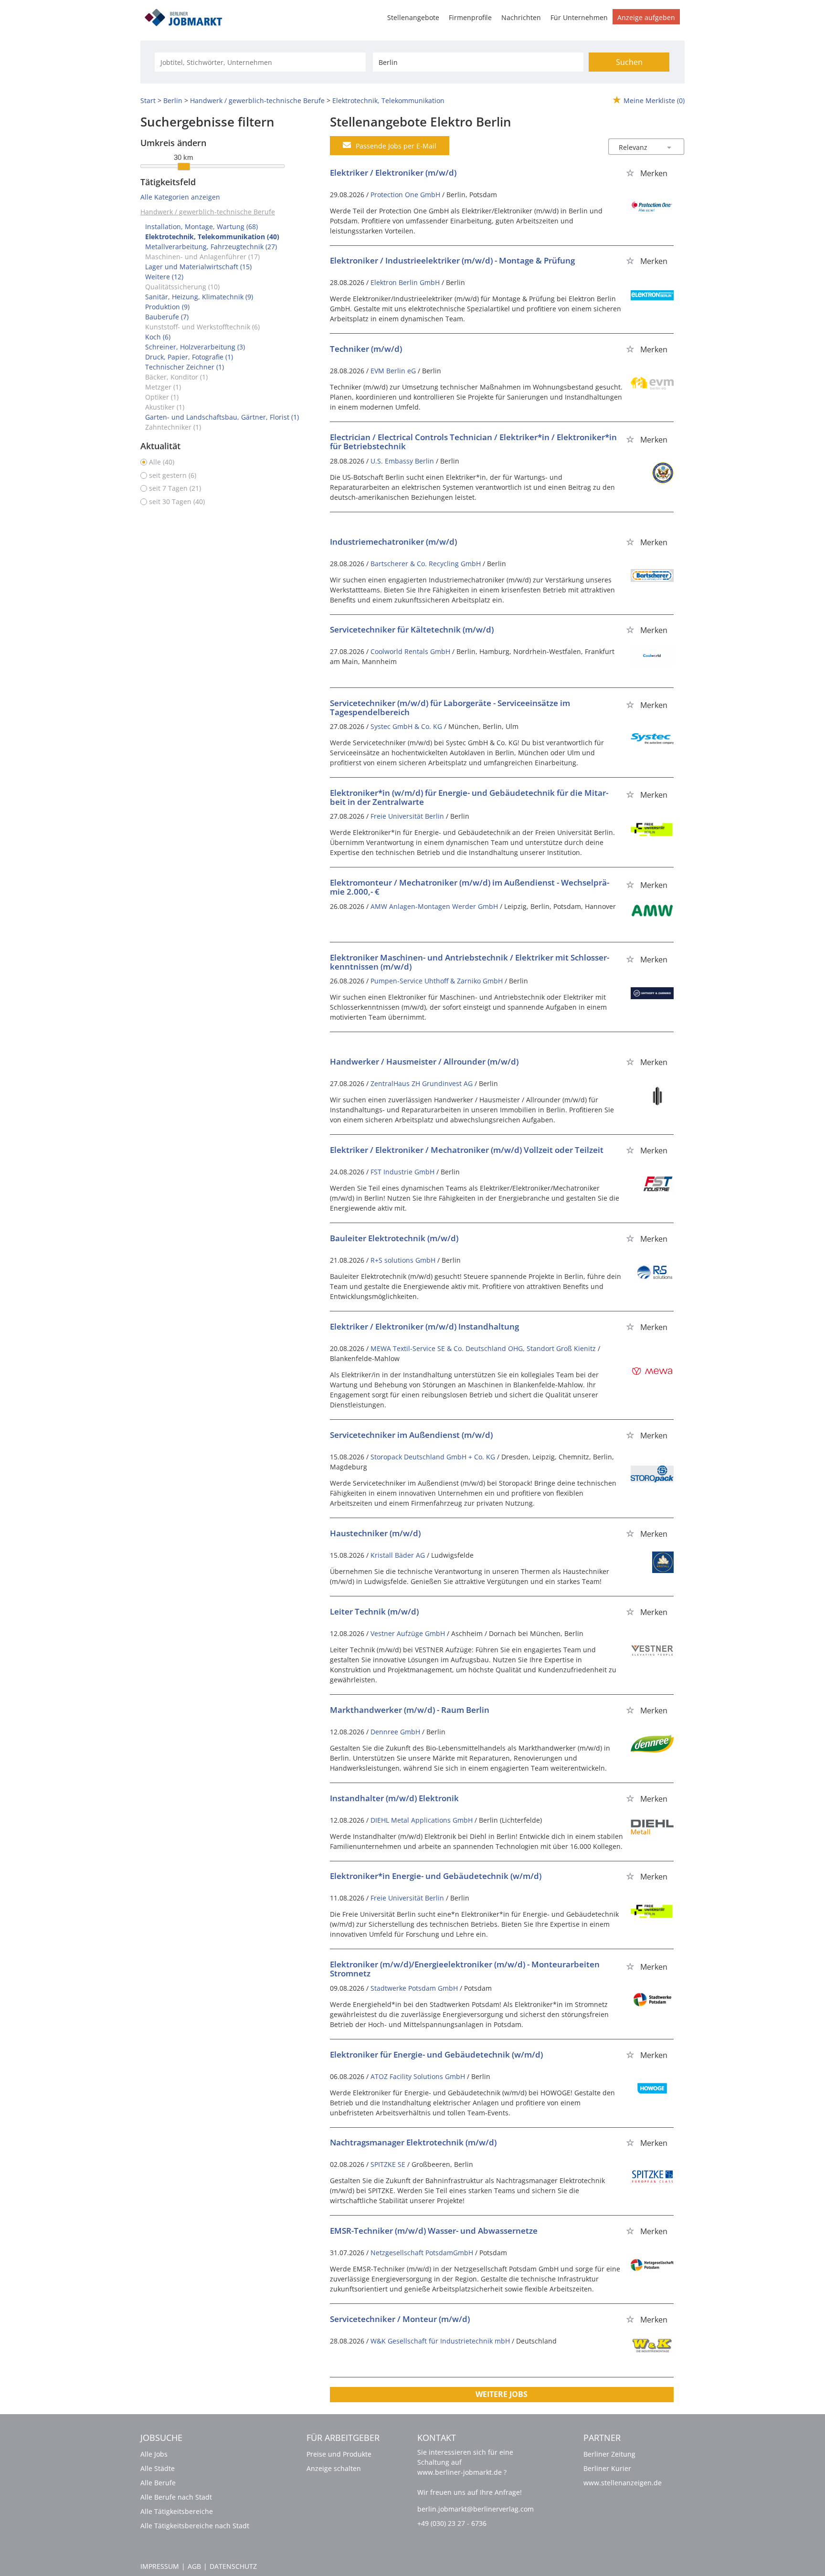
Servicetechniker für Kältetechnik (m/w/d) (412, 629)
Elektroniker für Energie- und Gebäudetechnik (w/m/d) (436, 2054)
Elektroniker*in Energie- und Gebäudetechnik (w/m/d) (436, 1876)
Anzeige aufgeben (646, 17)
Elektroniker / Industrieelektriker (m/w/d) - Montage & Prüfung (452, 260)
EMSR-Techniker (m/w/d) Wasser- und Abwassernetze (434, 2231)
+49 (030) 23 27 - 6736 (452, 2523)
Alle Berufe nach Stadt (176, 2497)
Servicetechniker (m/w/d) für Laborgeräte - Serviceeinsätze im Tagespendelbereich (450, 707)
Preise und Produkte (339, 2454)
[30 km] (184, 167)
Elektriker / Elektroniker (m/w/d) (393, 173)
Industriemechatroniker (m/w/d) (393, 542)
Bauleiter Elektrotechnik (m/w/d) (394, 1238)
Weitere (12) (164, 277)
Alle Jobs (154, 2454)
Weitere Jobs (502, 2394)
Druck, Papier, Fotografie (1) (189, 357)
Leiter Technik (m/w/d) (374, 1611)
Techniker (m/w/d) (366, 349)
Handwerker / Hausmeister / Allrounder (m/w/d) (424, 1061)
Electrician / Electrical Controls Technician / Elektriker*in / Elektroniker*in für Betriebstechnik (473, 442)
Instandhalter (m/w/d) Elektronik (394, 1798)
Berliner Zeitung (609, 2454)
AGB (194, 2566)
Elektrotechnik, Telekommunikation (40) (212, 237)
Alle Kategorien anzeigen (180, 197)
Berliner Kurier (607, 2468)
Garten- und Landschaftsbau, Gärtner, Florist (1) (222, 417)
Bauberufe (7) (167, 317)
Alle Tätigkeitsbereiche (177, 2511)
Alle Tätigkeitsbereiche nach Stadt (195, 2526)
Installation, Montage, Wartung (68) (201, 227)
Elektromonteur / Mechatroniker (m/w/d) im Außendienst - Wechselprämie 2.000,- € (470, 887)
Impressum (160, 2566)
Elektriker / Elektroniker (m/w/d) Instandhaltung (424, 1326)
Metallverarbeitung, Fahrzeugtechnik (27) (211, 247)
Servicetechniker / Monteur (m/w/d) (400, 2319)
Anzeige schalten (334, 2468)
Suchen (629, 62)
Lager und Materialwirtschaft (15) (198, 267)
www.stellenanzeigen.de (623, 2483)
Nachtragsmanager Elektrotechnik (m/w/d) (413, 2142)
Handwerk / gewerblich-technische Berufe (208, 212)
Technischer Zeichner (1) (185, 367)
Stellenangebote (413, 17)
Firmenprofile (470, 17)
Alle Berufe (158, 2483)
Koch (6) (158, 337)
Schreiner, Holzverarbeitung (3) (195, 347)
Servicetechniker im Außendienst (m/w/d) (411, 1435)
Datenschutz (233, 2566)
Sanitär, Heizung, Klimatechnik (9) (199, 297)
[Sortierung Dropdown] (669, 147)
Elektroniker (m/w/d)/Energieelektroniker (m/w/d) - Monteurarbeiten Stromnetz (465, 1969)
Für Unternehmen (579, 17)
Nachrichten (521, 17)
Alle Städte (158, 2468)
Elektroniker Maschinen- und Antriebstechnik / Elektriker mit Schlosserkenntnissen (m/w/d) (470, 962)
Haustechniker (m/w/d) (375, 1533)
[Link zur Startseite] (187, 16)
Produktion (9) (167, 307)
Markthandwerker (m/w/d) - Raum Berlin (410, 1710)
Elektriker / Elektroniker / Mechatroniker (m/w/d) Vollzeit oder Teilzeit (467, 1150)
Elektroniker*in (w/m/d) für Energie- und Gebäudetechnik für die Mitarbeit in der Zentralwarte (469, 797)
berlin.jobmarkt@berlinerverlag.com (476, 2509)
